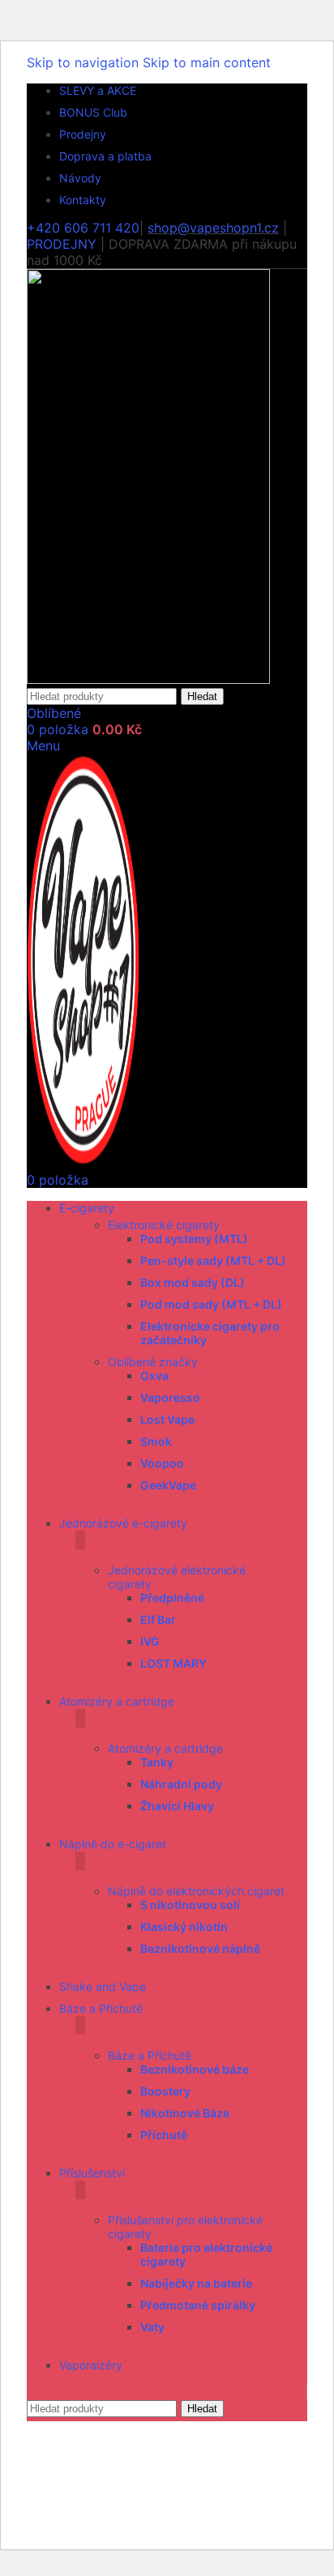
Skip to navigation (85, 62)
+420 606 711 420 (83, 228)
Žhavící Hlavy (177, 1806)
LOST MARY (173, 1663)
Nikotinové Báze (185, 2113)
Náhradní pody (181, 1784)
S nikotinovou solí (190, 1905)
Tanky (157, 1762)
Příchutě (164, 2135)
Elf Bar (158, 1619)
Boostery (165, 2091)
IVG (150, 1641)
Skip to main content (207, 62)
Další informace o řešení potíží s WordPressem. (150, 2503)
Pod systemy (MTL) (194, 1239)
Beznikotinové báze (195, 2069)
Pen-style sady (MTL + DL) (213, 1260)
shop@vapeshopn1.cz (213, 228)
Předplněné (172, 1598)
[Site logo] (148, 679)
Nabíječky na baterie (196, 2283)
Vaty (152, 2327)
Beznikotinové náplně (200, 1948)
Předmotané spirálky (198, 2305)
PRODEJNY (62, 244)
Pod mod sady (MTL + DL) (211, 1304)
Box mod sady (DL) (193, 1282)
